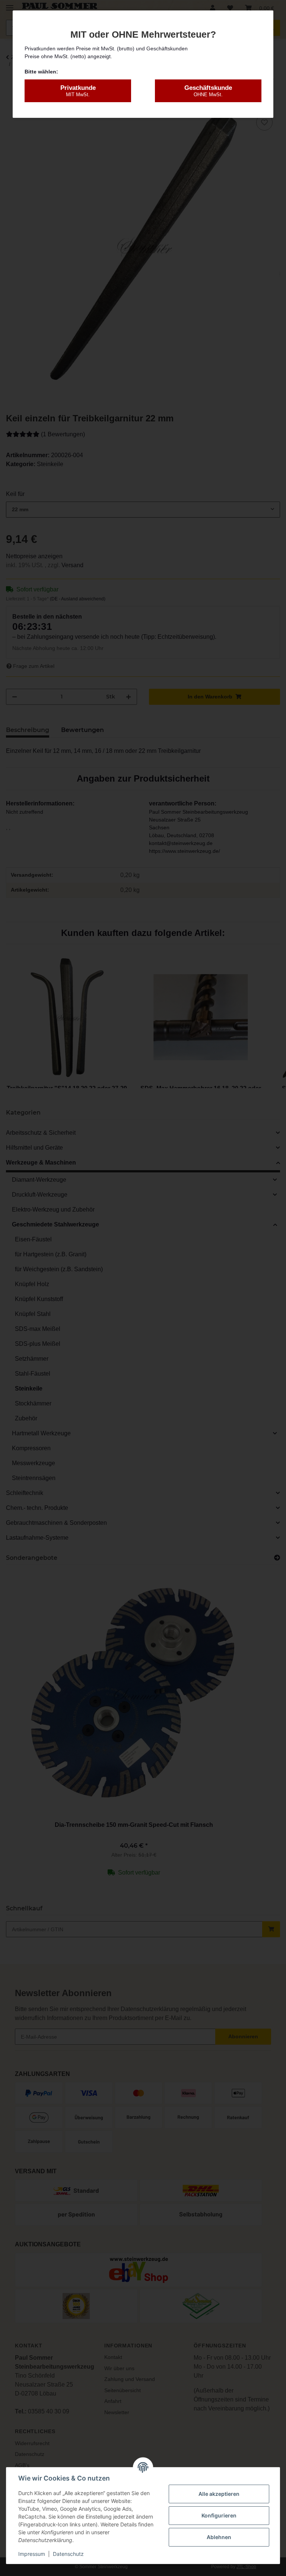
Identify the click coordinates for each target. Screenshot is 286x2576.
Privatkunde (78, 91)
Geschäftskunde (208, 91)
